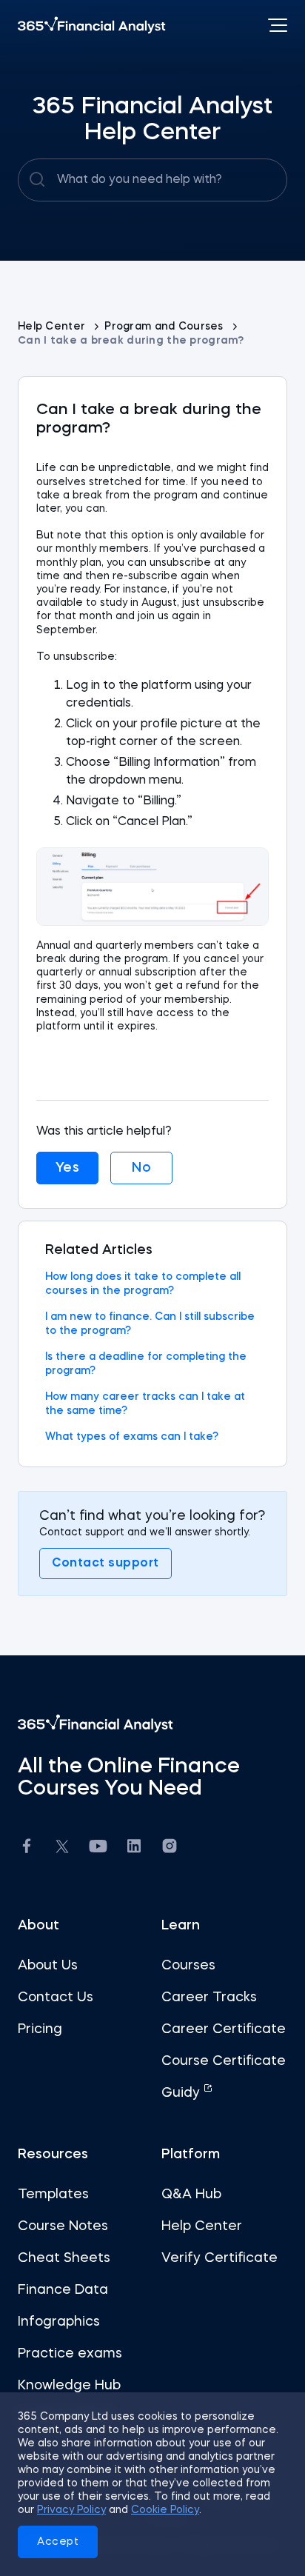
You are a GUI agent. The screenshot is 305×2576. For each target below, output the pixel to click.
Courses (188, 1966)
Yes (68, 1168)
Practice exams (70, 2354)
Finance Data (63, 2290)
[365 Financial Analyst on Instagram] (170, 1848)
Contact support (105, 1564)
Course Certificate (224, 2061)
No (141, 1168)
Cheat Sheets (64, 2258)
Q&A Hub (191, 2195)
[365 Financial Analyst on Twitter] (62, 1849)
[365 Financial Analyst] (92, 25)
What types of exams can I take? (132, 1437)
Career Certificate (224, 2029)
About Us (48, 1966)
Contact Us (56, 1998)
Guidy (182, 2093)
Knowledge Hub (69, 2386)
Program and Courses (165, 327)
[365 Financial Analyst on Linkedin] (134, 1848)
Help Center (53, 327)
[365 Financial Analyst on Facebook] (27, 1848)
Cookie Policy (165, 2510)
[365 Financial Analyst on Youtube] (98, 1848)
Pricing (40, 2029)
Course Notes (63, 2226)
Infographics (59, 2322)
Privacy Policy (71, 2510)
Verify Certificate (219, 2258)
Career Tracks (209, 1998)
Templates (53, 2195)
